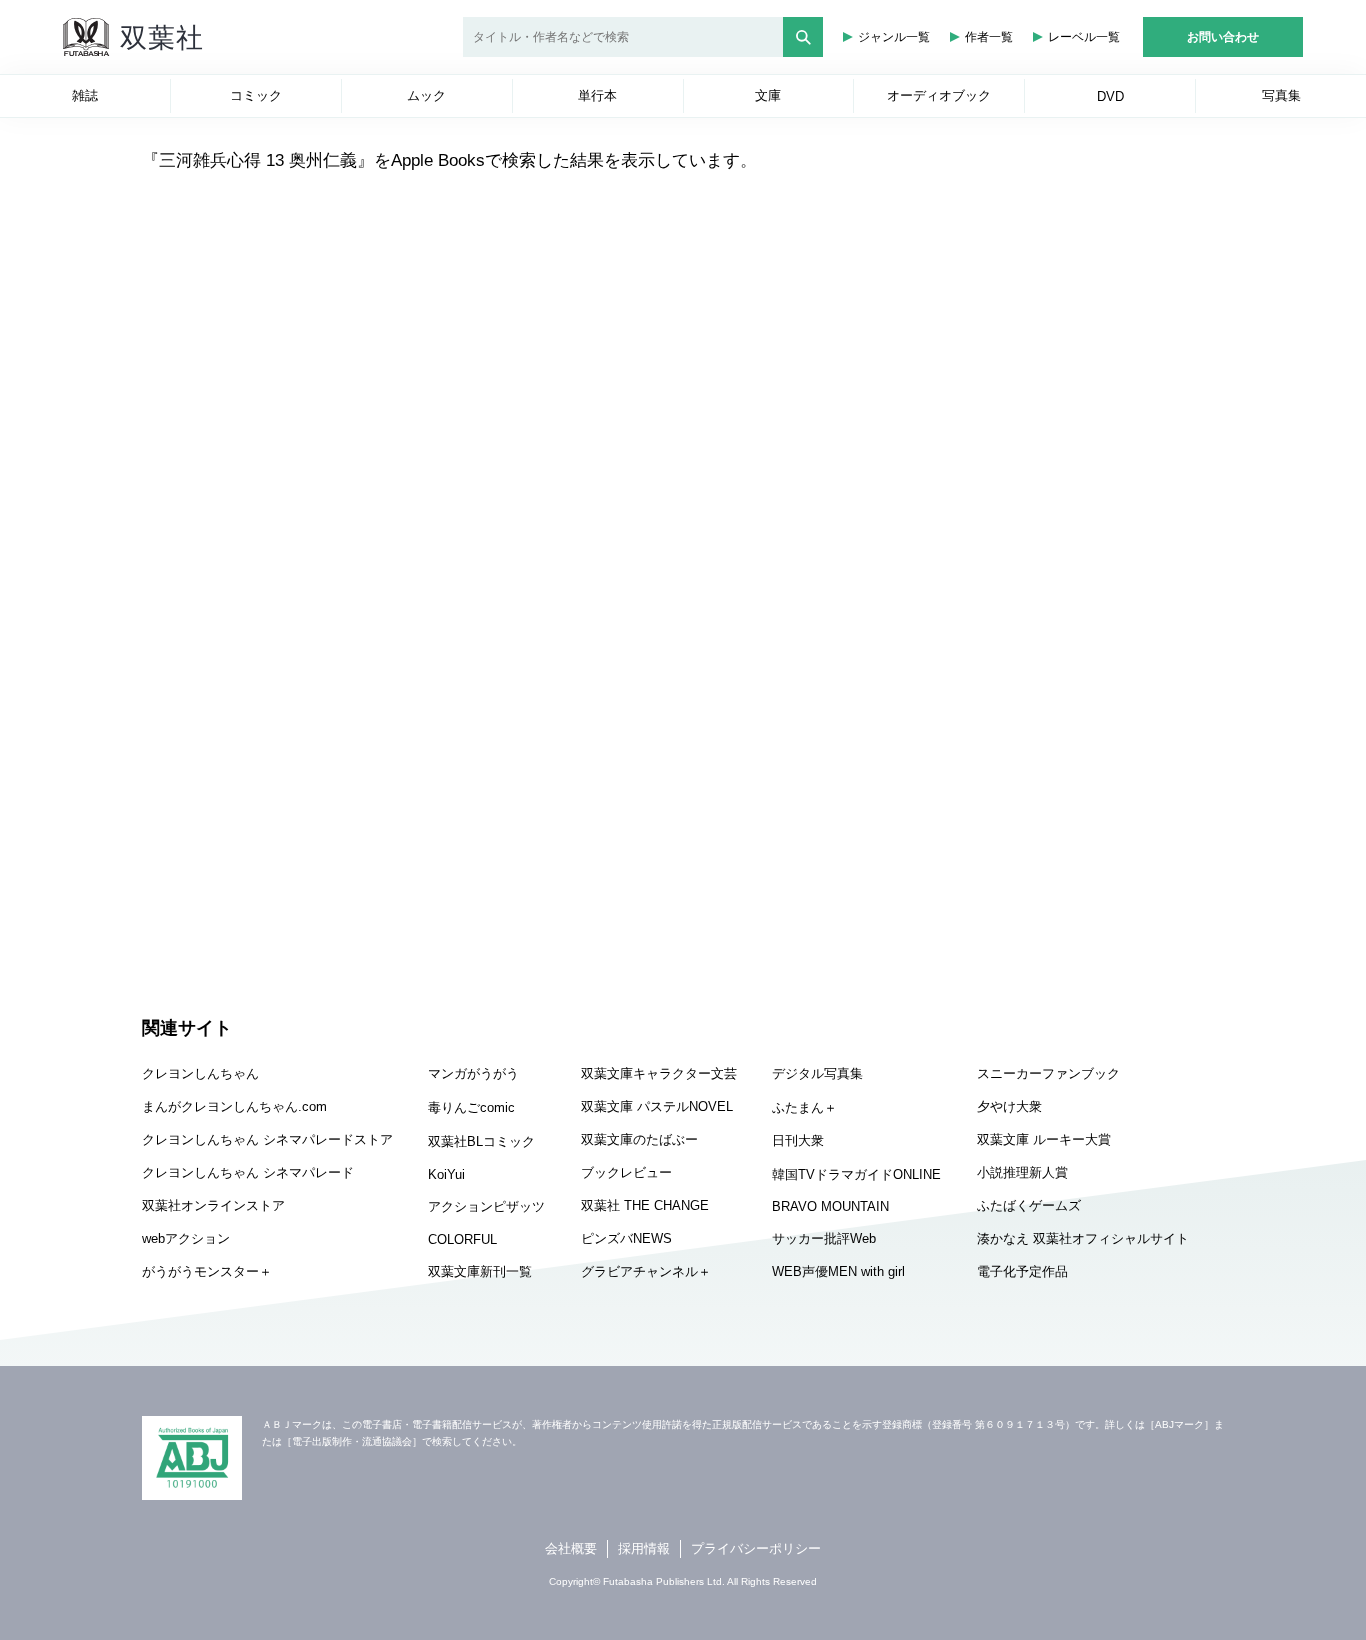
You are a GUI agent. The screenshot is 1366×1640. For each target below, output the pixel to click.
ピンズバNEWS (626, 1238)
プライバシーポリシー (756, 1548)
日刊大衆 (798, 1140)
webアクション (186, 1238)
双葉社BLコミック (481, 1141)
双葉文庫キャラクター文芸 (659, 1073)
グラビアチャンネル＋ (646, 1271)
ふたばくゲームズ (1029, 1205)
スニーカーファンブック (1048, 1073)
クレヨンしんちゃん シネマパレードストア (267, 1139)
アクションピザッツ (486, 1206)
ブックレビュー (626, 1172)
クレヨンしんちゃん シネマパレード (248, 1172)
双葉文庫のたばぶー (639, 1139)
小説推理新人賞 (1022, 1172)
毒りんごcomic (471, 1107)
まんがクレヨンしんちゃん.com (234, 1106)
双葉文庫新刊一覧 (480, 1271)
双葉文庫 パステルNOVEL (657, 1106)
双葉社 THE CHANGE (645, 1205)
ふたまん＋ (804, 1107)
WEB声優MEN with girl (838, 1271)
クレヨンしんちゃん (200, 1073)
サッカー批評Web (824, 1238)
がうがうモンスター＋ (207, 1271)
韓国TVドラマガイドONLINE (856, 1174)
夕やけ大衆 (1009, 1106)
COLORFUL (462, 1239)
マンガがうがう (473, 1073)
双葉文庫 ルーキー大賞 (1044, 1139)
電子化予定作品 (1022, 1271)
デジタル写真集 (817, 1073)
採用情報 (644, 1548)
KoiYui (446, 1174)
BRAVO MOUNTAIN (830, 1206)
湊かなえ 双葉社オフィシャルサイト (1083, 1238)
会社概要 (571, 1548)
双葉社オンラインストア (213, 1205)
